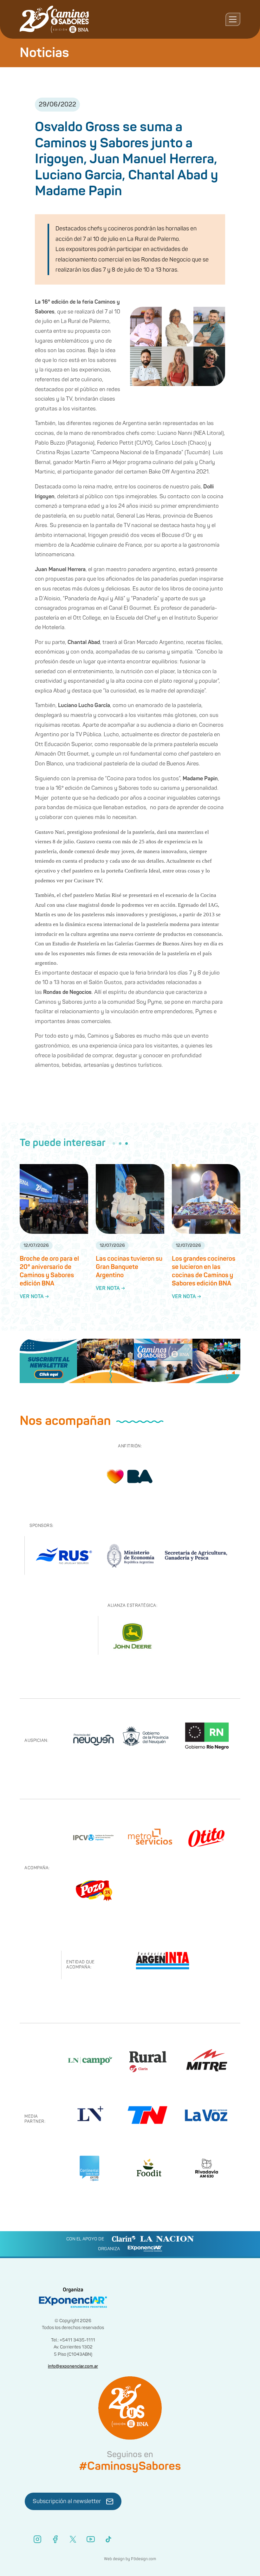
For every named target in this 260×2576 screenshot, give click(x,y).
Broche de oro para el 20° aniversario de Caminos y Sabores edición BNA (49, 1271)
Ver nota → (34, 1297)
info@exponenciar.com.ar (73, 2366)
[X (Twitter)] (73, 2539)
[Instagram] (37, 2539)
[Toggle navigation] (233, 19)
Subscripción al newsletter (67, 2501)
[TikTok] (108, 2539)
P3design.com (143, 2559)
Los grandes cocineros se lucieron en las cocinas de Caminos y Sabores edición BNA (204, 1271)
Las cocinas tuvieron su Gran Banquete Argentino (129, 1267)
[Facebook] (55, 2539)
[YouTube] (91, 2539)
